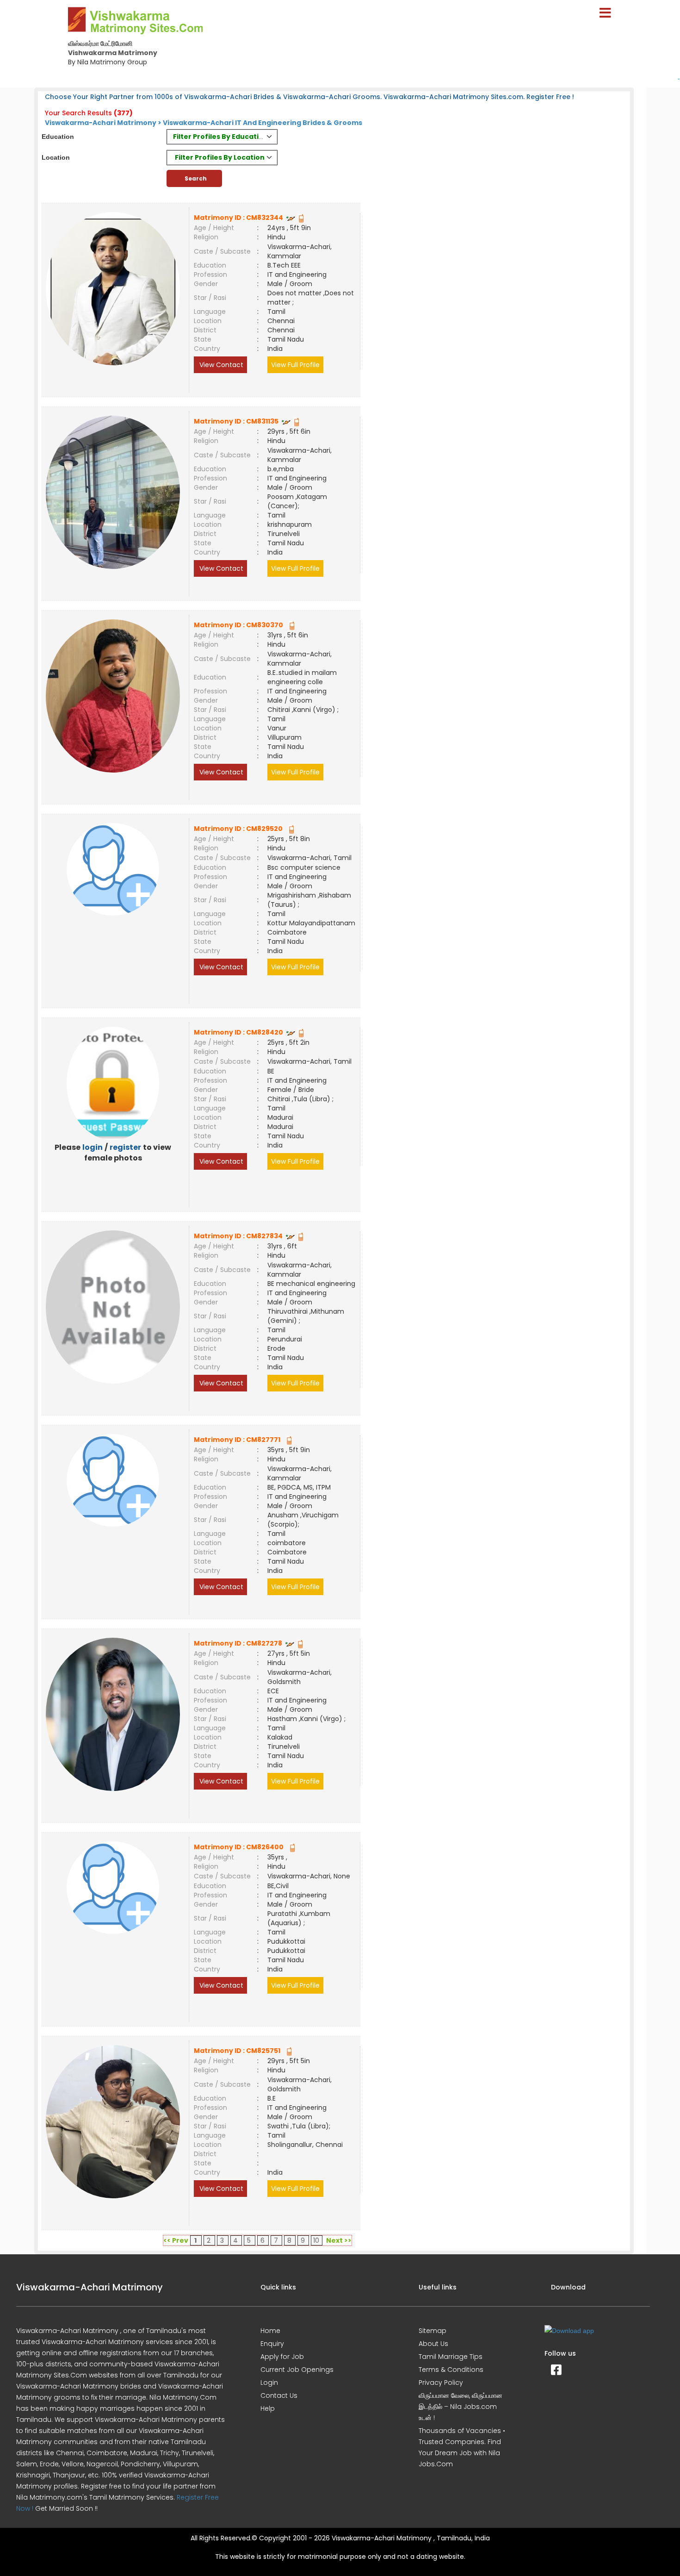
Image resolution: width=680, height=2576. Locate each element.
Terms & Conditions (451, 2370)
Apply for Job (282, 2357)
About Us (433, 2344)
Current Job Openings (297, 2370)
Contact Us (279, 2395)
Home (270, 2331)
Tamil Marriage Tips (451, 2357)
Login (269, 2383)
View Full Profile (295, 365)
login (93, 1147)
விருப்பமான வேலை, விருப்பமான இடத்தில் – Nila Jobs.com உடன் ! (461, 2407)
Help (268, 2408)
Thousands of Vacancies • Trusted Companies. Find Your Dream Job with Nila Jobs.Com (462, 2447)
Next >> (339, 2240)
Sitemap (433, 2331)
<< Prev (176, 2240)
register (125, 1147)
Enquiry (272, 2344)
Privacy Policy (441, 2383)
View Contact (220, 365)
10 (316, 2240)
